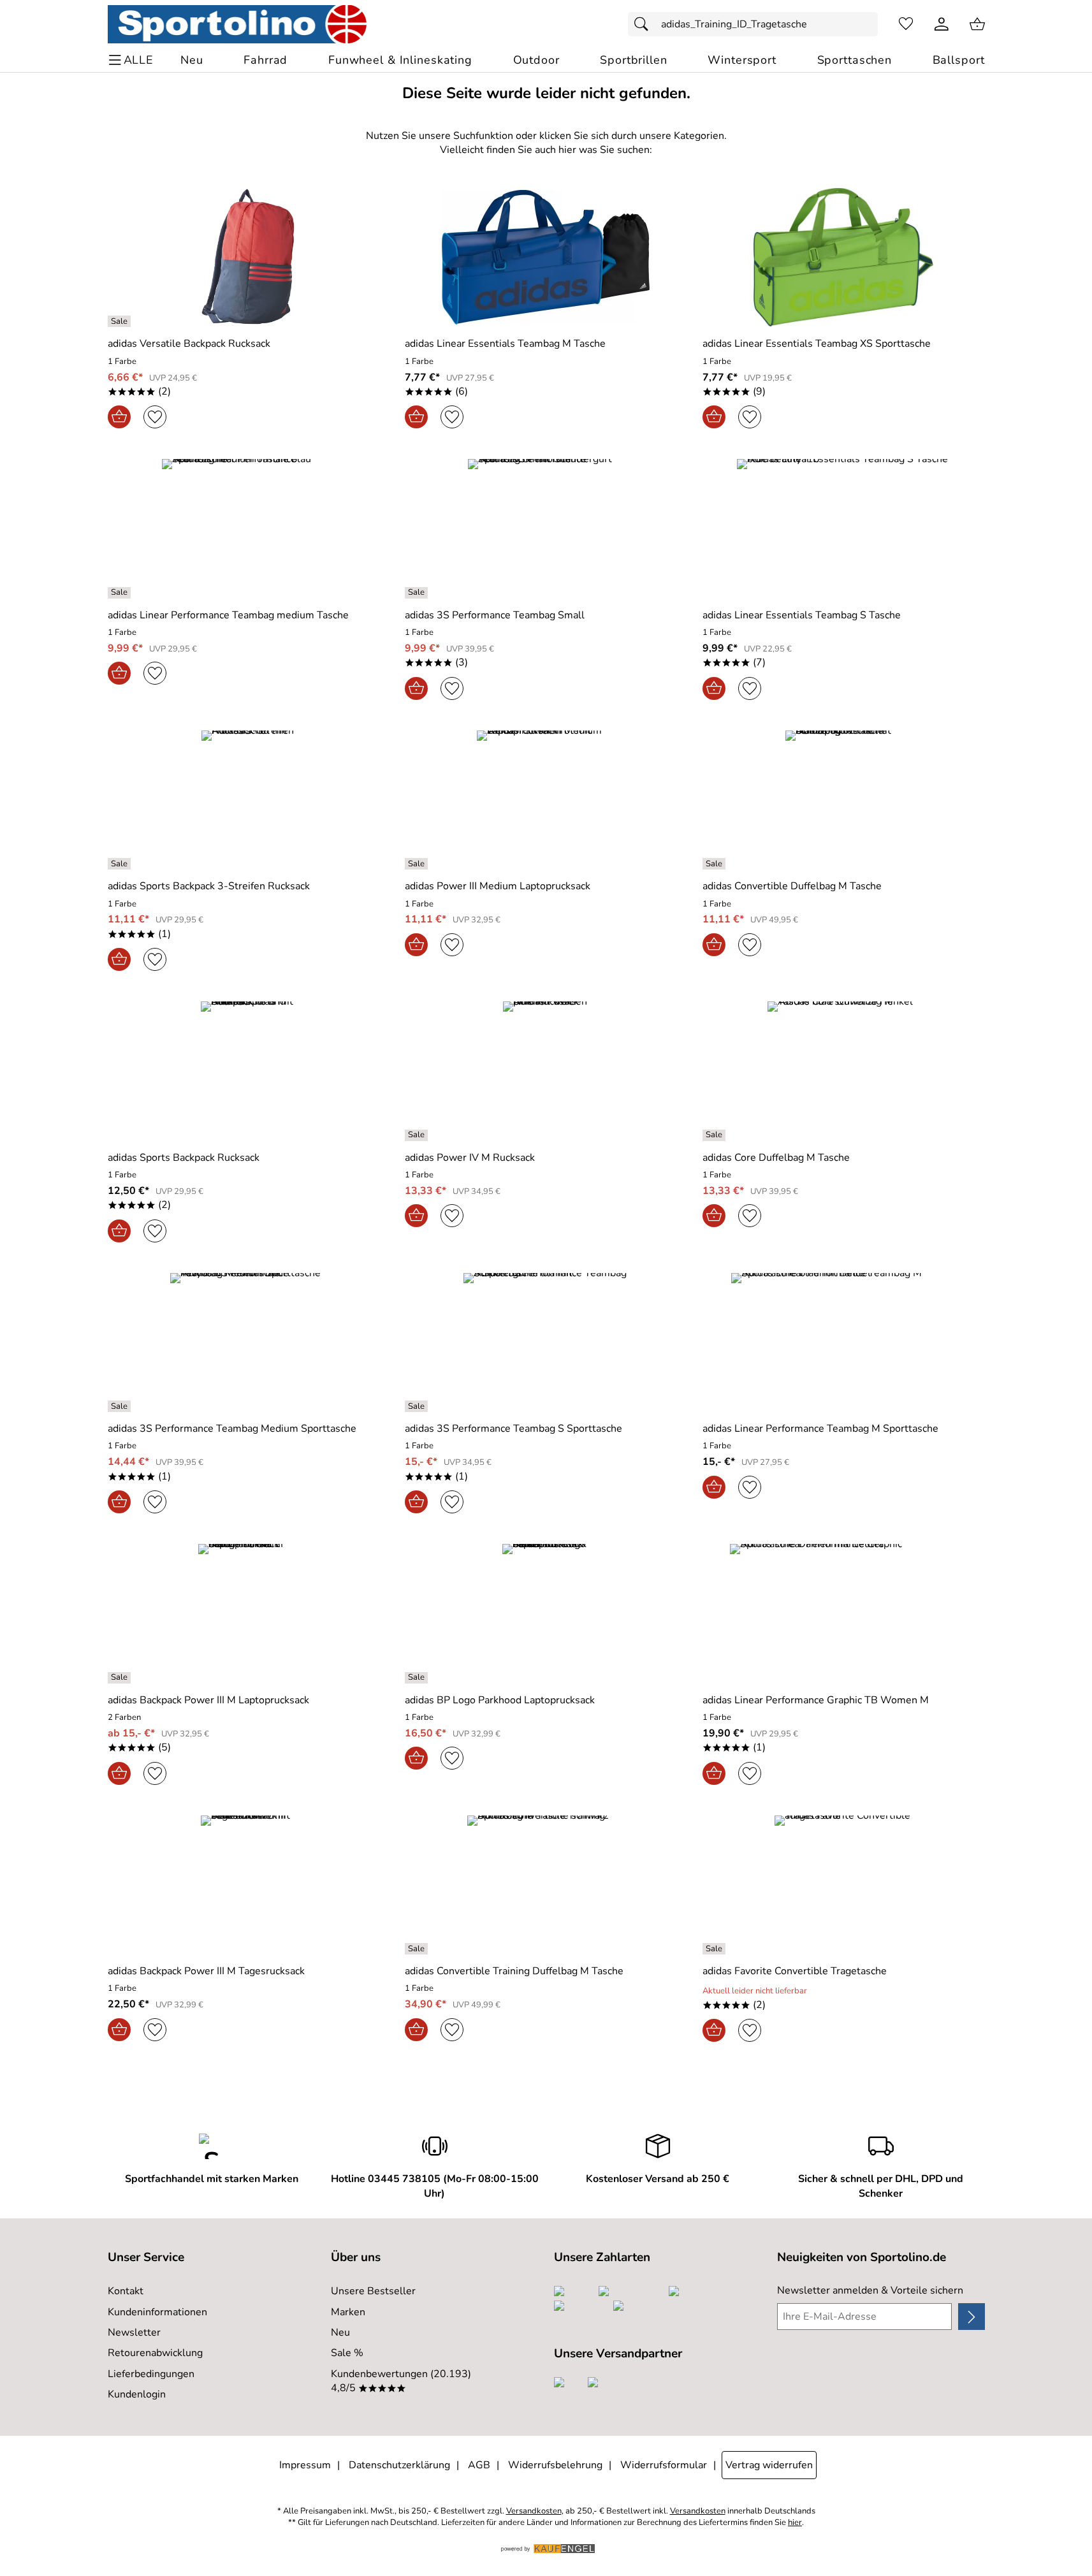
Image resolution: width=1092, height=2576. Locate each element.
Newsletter (134, 2332)
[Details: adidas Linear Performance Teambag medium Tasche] (121, 593)
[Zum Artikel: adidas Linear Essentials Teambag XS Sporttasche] (844, 257)
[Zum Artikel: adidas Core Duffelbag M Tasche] (844, 1071)
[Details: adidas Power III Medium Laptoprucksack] (418, 864)
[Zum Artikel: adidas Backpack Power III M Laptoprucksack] (249, 1613)
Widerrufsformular (664, 2465)
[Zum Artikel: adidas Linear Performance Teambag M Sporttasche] (844, 1342)
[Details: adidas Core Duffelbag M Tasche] (716, 1135)
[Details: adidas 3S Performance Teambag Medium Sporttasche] (121, 1406)
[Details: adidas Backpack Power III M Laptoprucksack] (121, 1678)
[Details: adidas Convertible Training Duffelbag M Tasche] (418, 1949)
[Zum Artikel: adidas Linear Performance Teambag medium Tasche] (249, 528)
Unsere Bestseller (373, 2291)
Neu (340, 2332)
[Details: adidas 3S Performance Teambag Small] (418, 593)
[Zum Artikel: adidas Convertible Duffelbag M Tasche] (844, 800)
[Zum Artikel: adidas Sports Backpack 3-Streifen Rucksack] (249, 800)
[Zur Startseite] (237, 24)
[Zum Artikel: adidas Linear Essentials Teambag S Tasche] (844, 528)
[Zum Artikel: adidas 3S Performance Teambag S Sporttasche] (546, 1342)
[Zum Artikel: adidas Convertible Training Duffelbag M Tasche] (546, 1885)
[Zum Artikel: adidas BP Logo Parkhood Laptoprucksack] (546, 1613)
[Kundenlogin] (942, 24)
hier (795, 2523)
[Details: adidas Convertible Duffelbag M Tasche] (716, 864)
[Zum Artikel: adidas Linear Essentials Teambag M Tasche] (546, 257)
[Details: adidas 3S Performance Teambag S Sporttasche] (418, 1406)
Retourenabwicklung (155, 2353)
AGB (479, 2465)
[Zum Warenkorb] (977, 24)
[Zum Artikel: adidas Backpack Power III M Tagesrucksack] (249, 1885)
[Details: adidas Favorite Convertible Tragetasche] (716, 1949)
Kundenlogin (137, 2394)
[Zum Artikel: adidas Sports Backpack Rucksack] (249, 1071)
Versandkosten (534, 2511)
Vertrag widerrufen (769, 2465)
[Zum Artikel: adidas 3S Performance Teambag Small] (546, 528)
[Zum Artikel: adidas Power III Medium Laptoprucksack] (546, 800)
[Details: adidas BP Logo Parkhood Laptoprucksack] (418, 1678)
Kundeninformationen (157, 2312)
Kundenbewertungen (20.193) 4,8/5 (401, 2381)
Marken (348, 2312)
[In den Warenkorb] (119, 417)
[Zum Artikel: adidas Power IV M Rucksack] (546, 1071)
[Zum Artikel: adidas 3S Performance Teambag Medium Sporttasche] (249, 1342)
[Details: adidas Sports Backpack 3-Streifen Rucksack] (121, 864)
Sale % (347, 2353)
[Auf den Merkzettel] (155, 417)
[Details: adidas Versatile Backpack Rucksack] (121, 321)
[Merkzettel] (906, 24)
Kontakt (126, 2291)
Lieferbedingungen (151, 2374)
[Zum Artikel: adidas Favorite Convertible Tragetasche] (844, 1885)
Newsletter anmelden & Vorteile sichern (870, 2290)
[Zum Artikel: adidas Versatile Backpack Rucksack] (249, 257)
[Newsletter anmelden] (971, 2317)
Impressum (305, 2465)
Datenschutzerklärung (399, 2465)
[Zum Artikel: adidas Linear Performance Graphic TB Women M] (844, 1613)
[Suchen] (644, 24)
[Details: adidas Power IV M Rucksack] (418, 1135)
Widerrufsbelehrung (555, 2465)
